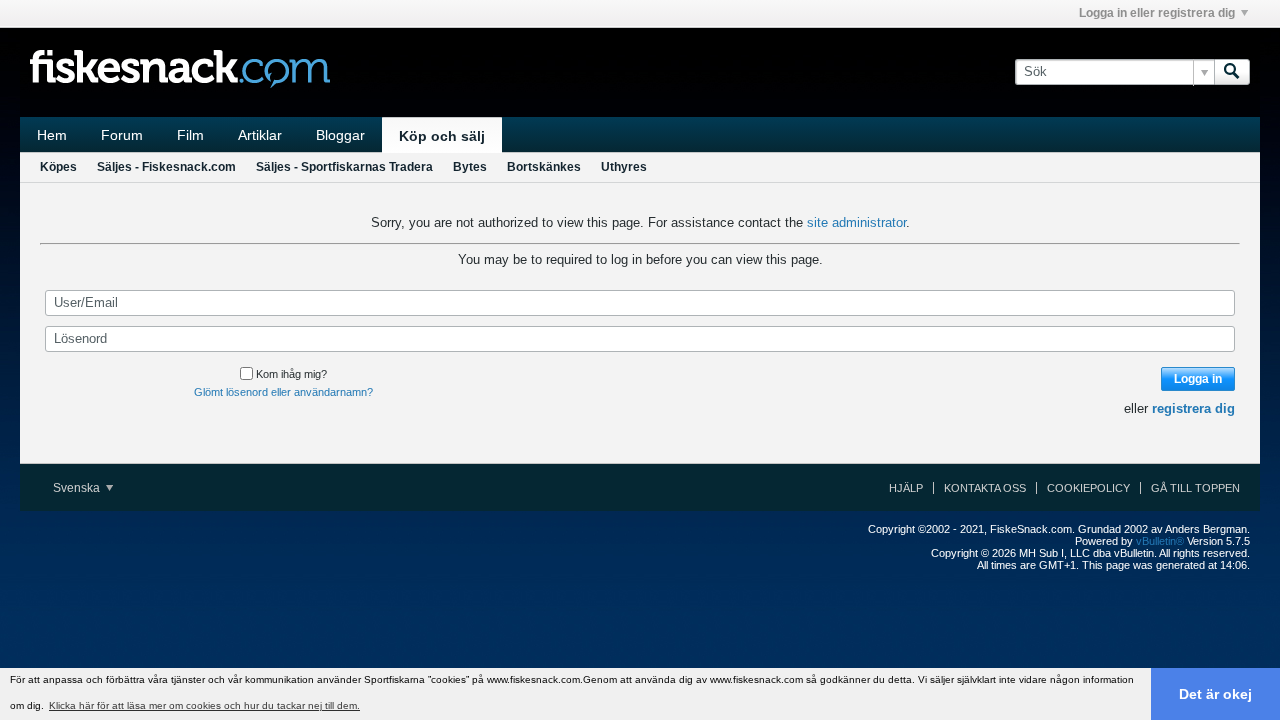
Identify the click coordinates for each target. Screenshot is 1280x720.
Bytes (470, 167)
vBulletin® (1160, 541)
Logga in (1198, 379)
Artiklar (260, 135)
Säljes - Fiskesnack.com (166, 167)
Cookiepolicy (1088, 488)
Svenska (78, 488)
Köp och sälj (442, 136)
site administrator (856, 222)
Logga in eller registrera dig (1157, 13)
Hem (52, 135)
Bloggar (340, 135)
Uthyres (624, 167)
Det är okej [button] (1215, 694)
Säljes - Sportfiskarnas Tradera (344, 167)
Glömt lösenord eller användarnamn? (283, 392)
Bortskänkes (544, 167)
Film (190, 135)
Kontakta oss (985, 488)
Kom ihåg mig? (291, 374)
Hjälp (906, 488)
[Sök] (1232, 72)
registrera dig (1193, 408)
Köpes (58, 167)
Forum (122, 135)
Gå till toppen (1195, 488)
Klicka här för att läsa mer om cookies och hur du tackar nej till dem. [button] (204, 705)
